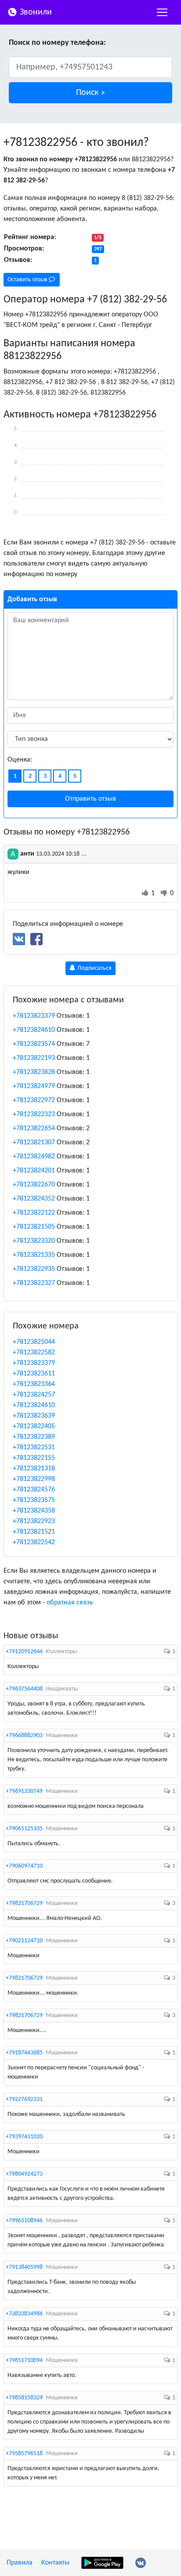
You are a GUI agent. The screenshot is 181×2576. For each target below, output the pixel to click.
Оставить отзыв (28, 280)
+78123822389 (34, 1437)
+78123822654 (34, 1128)
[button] (90, 93)
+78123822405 (34, 1426)
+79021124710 (24, 1941)
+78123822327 (34, 1283)
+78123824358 (34, 1511)
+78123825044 (34, 1342)
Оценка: (20, 760)
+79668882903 (24, 1736)
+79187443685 (24, 2053)
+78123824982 (34, 1157)
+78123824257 (34, 1395)
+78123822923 (34, 1521)
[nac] (162, 12)
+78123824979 (34, 1086)
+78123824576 (34, 1490)
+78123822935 (34, 1269)
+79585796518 (24, 2454)
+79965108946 (24, 2221)
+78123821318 (34, 1469)
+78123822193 (34, 1058)
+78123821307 (34, 1143)
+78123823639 (34, 1416)
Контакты (55, 2563)
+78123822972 (34, 1100)
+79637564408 (24, 1689)
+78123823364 (34, 1384)
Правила (20, 2563)
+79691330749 (24, 1791)
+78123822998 (34, 1479)
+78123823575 (34, 1500)
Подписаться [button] (94, 968)
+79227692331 (24, 2099)
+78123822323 (34, 1114)
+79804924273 (24, 2174)
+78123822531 (34, 1448)
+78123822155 (34, 1458)
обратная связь (70, 1603)
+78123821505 (34, 1227)
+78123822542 (34, 1542)
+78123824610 (34, 1030)
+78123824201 (34, 1171)
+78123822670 (34, 1185)
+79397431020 (24, 2137)
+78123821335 (34, 1255)
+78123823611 (34, 1374)
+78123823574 (34, 1044)
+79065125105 (24, 1829)
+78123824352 (34, 1199)
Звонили (35, 12)
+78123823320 (34, 1241)
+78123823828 (34, 1072)
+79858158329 (24, 2398)
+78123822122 (34, 1213)
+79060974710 (24, 1866)
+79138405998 (24, 2267)
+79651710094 (24, 2360)
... (84, 854)
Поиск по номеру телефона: (57, 43)
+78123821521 (34, 1532)
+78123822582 (34, 1353)
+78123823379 (34, 1016)
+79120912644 (24, 1652)
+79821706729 (24, 1903)
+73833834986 (24, 2314)
